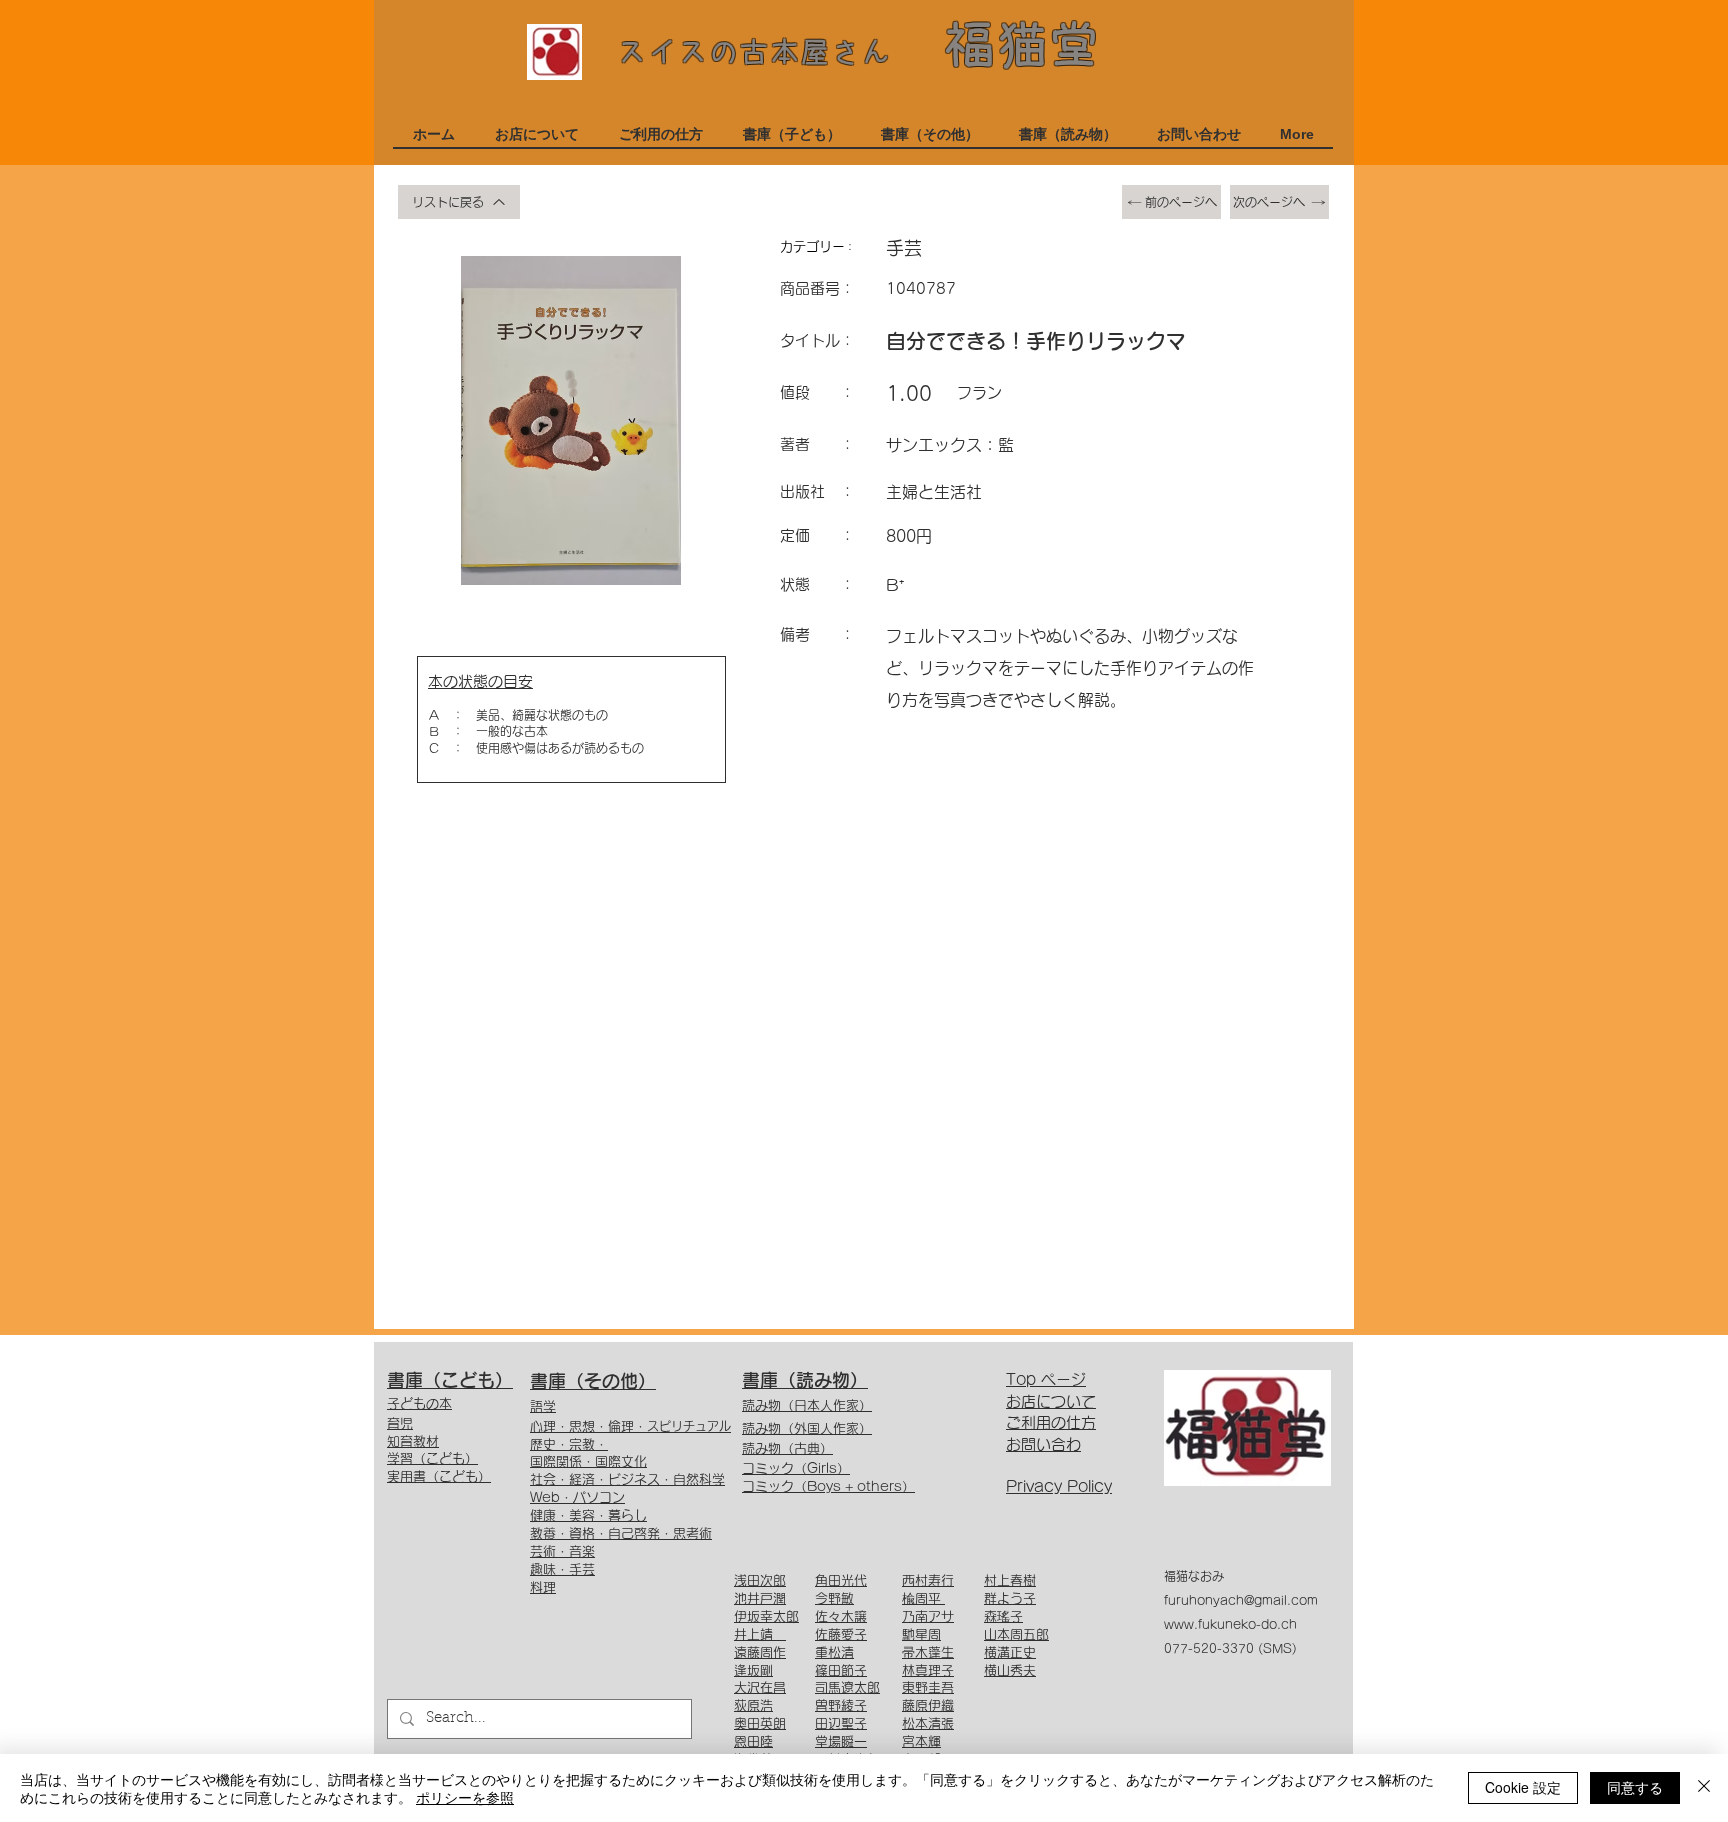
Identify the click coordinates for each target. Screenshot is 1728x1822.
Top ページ (1046, 1379)
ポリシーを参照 (465, 1797)
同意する (1635, 1787)
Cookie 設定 (1523, 1787)
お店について (1051, 1401)
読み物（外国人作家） (807, 1428)
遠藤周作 (760, 1652)
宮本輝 (921, 1741)
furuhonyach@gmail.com (1241, 1600)
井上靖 (760, 1634)
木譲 (854, 1616)
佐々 (828, 1616)
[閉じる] (1704, 1788)
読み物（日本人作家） (807, 1405)
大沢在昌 (760, 1687)
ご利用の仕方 (1051, 1422)
